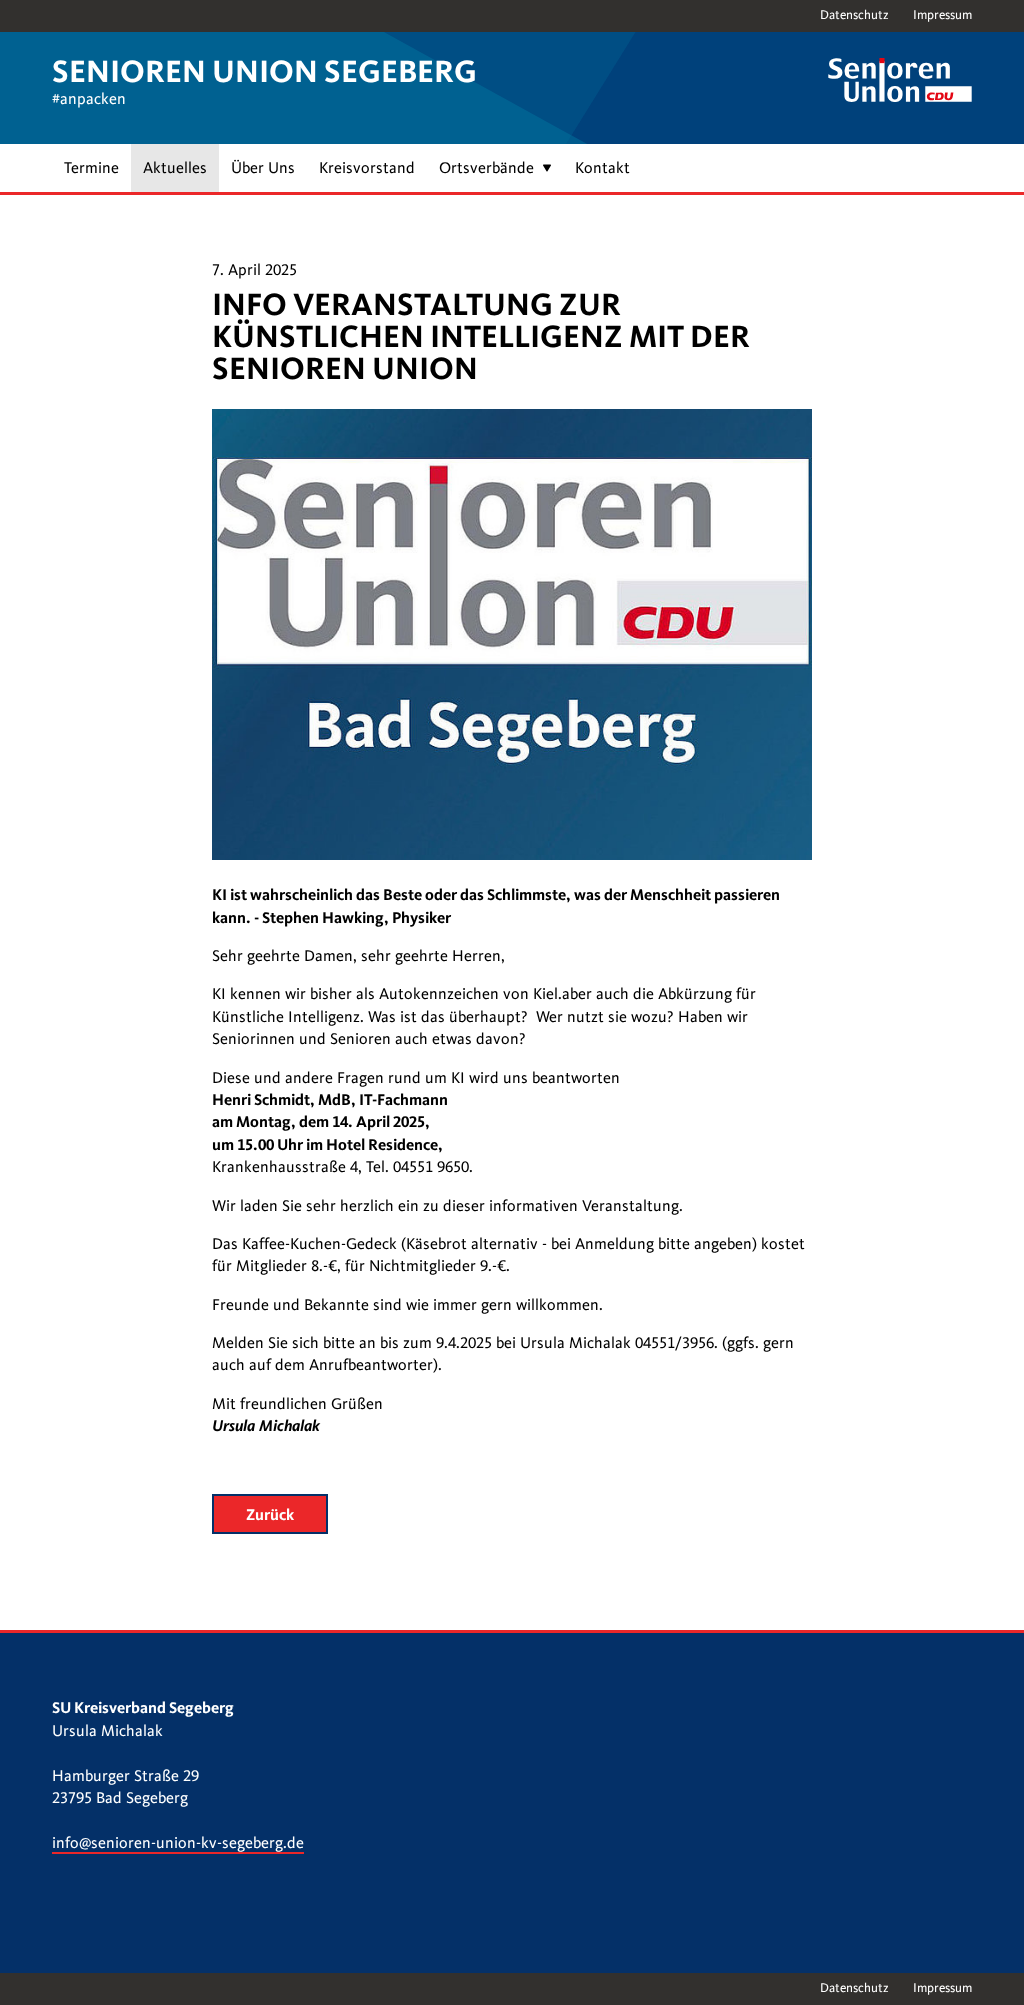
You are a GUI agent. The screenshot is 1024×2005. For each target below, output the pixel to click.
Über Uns (263, 168)
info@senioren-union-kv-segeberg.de (178, 1843)
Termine (91, 168)
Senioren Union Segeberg (264, 72)
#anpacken (89, 99)
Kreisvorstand (367, 168)
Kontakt (602, 168)
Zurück (270, 1514)
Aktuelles (175, 168)
